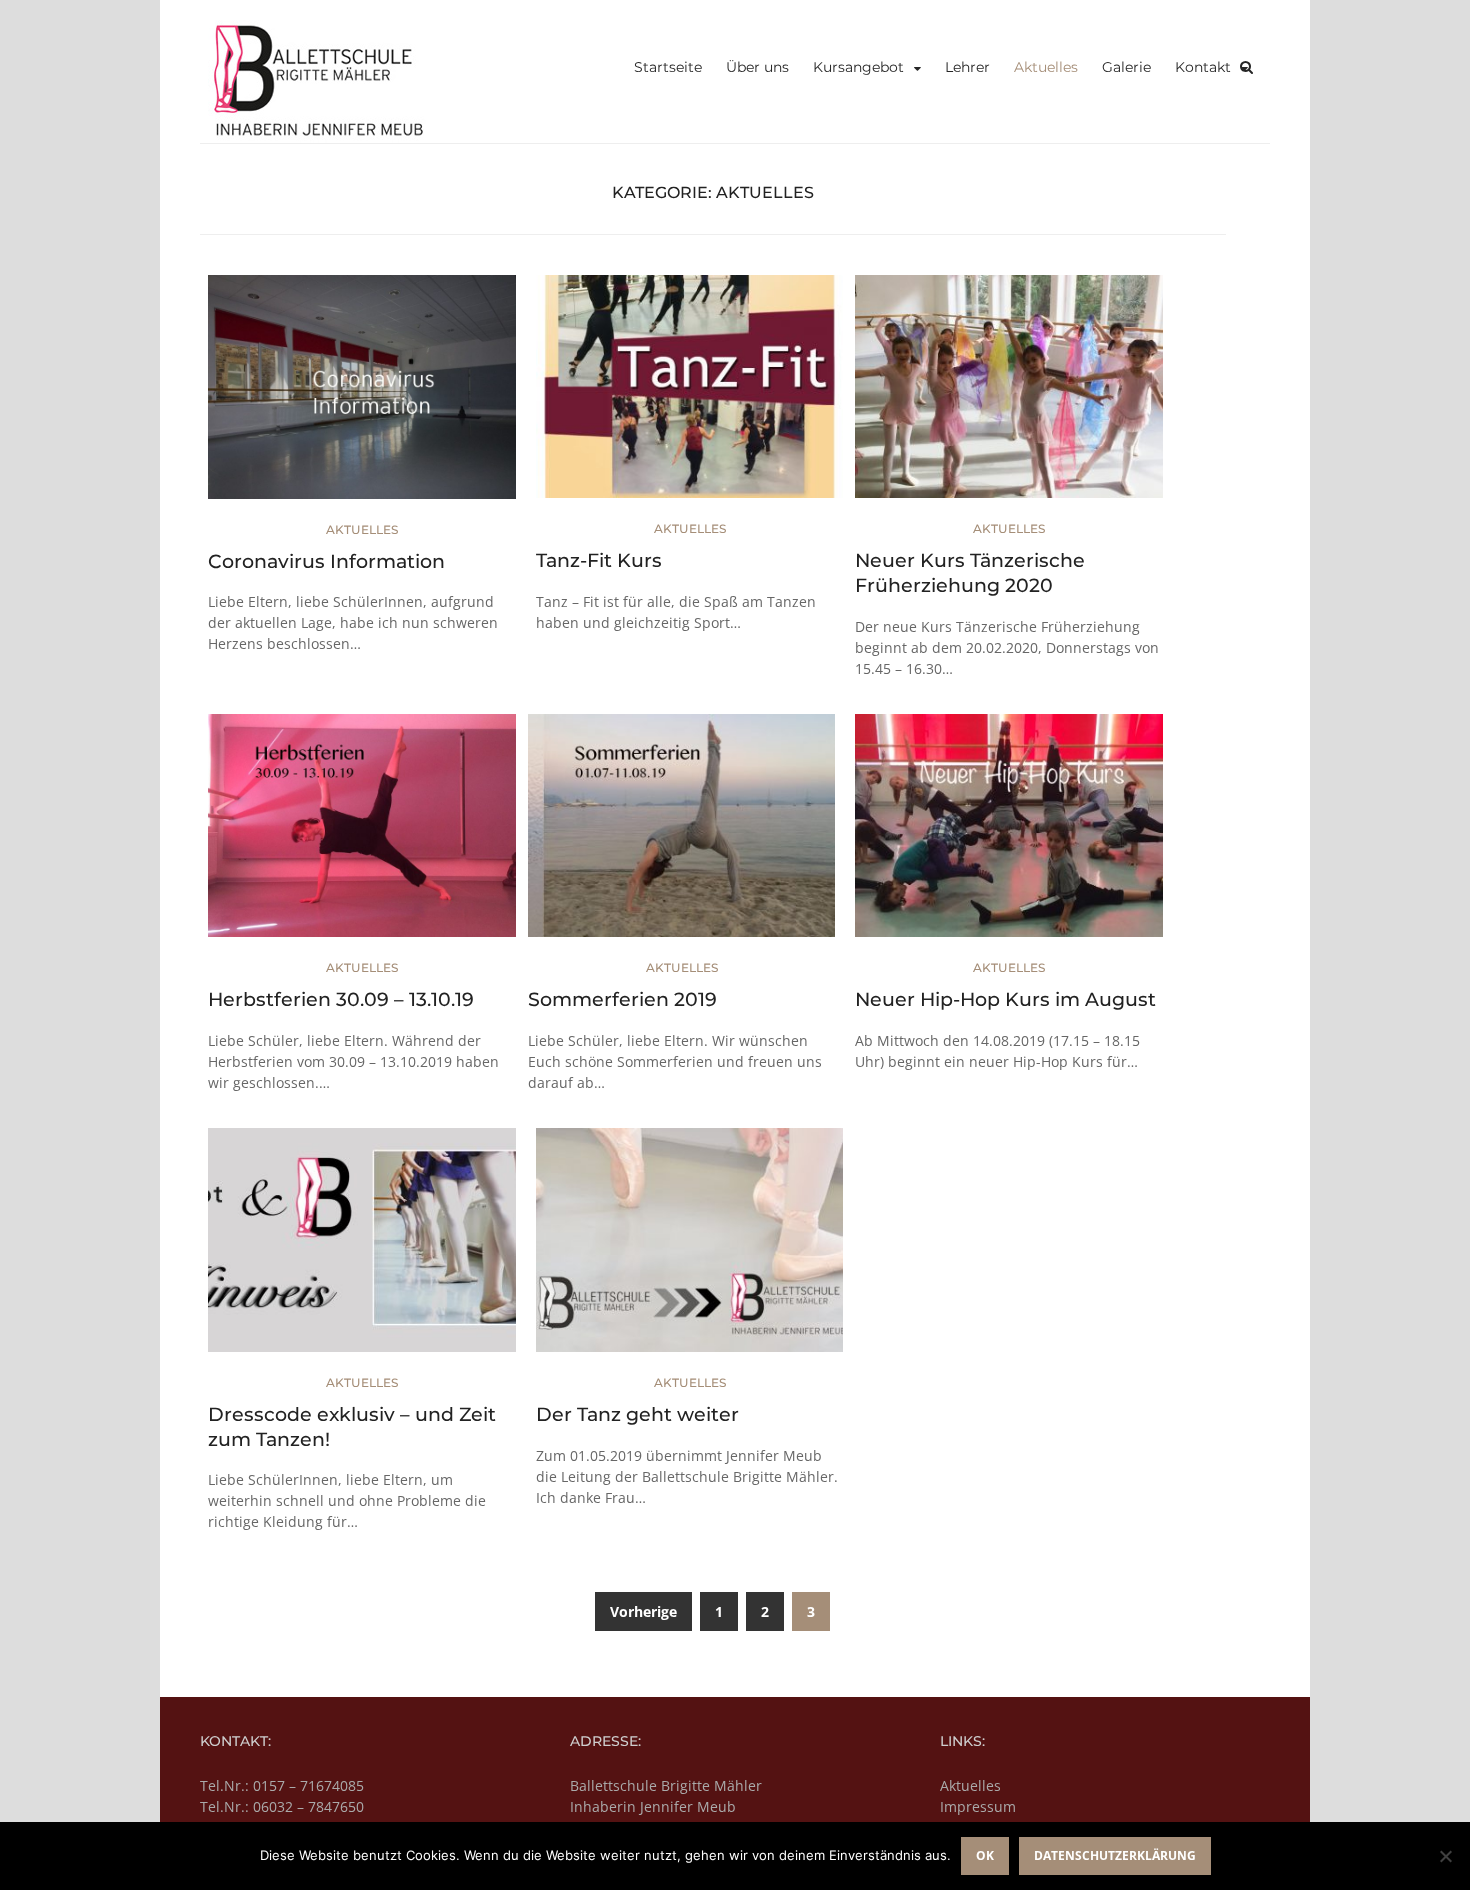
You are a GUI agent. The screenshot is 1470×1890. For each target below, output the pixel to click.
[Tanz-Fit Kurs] (690, 394)
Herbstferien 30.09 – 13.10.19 (341, 999)
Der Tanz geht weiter (637, 1414)
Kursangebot (858, 67)
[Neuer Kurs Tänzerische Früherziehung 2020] (1009, 394)
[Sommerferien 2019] (682, 833)
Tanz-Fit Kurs (599, 560)
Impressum (978, 1806)
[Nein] (1445, 1856)
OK (985, 1855)
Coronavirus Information (326, 561)
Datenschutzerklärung (1115, 1855)
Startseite (668, 67)
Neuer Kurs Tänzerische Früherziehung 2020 (970, 573)
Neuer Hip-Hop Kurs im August (1005, 999)
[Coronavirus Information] (362, 394)
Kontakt (1203, 67)
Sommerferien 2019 (622, 999)
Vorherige (643, 1611)
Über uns (757, 67)
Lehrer (967, 67)
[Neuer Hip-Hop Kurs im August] (1009, 833)
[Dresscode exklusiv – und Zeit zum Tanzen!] (362, 1248)
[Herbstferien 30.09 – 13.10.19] (362, 833)
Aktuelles (1046, 67)
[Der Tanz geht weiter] (690, 1248)
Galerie (1126, 67)
